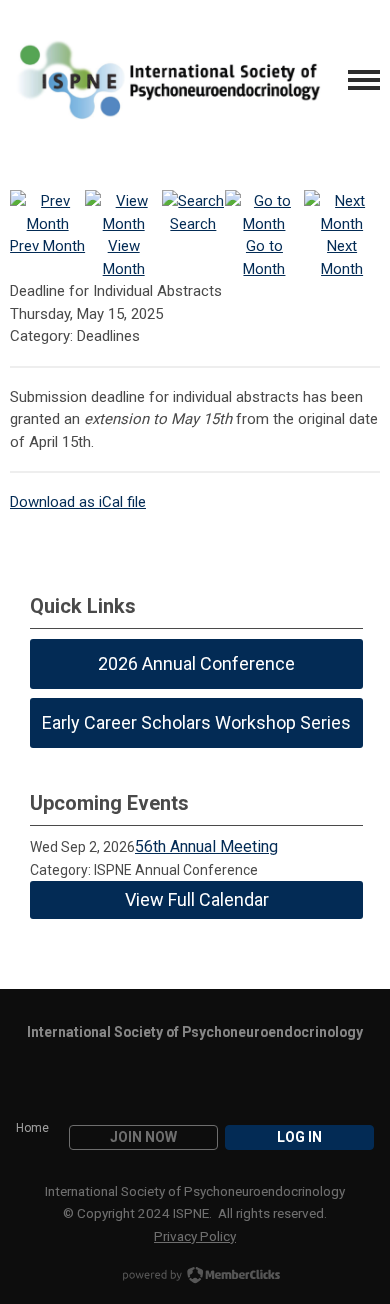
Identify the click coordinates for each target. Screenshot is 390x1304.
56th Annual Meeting (206, 846)
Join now (143, 1137)
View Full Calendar (197, 899)
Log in (299, 1137)
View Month (124, 257)
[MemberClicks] (166, 80)
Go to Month (264, 257)
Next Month (342, 257)
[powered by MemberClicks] (195, 1277)
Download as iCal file (78, 502)
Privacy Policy (195, 1236)
